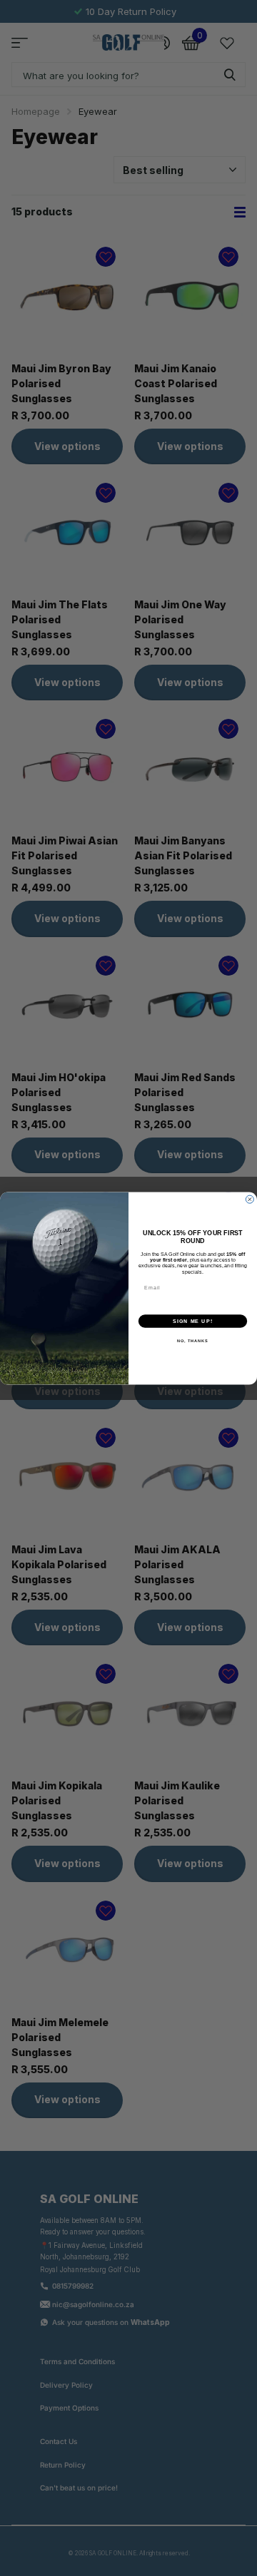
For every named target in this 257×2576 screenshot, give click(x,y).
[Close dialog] (250, 1199)
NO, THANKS (193, 1341)
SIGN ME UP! (193, 1321)
